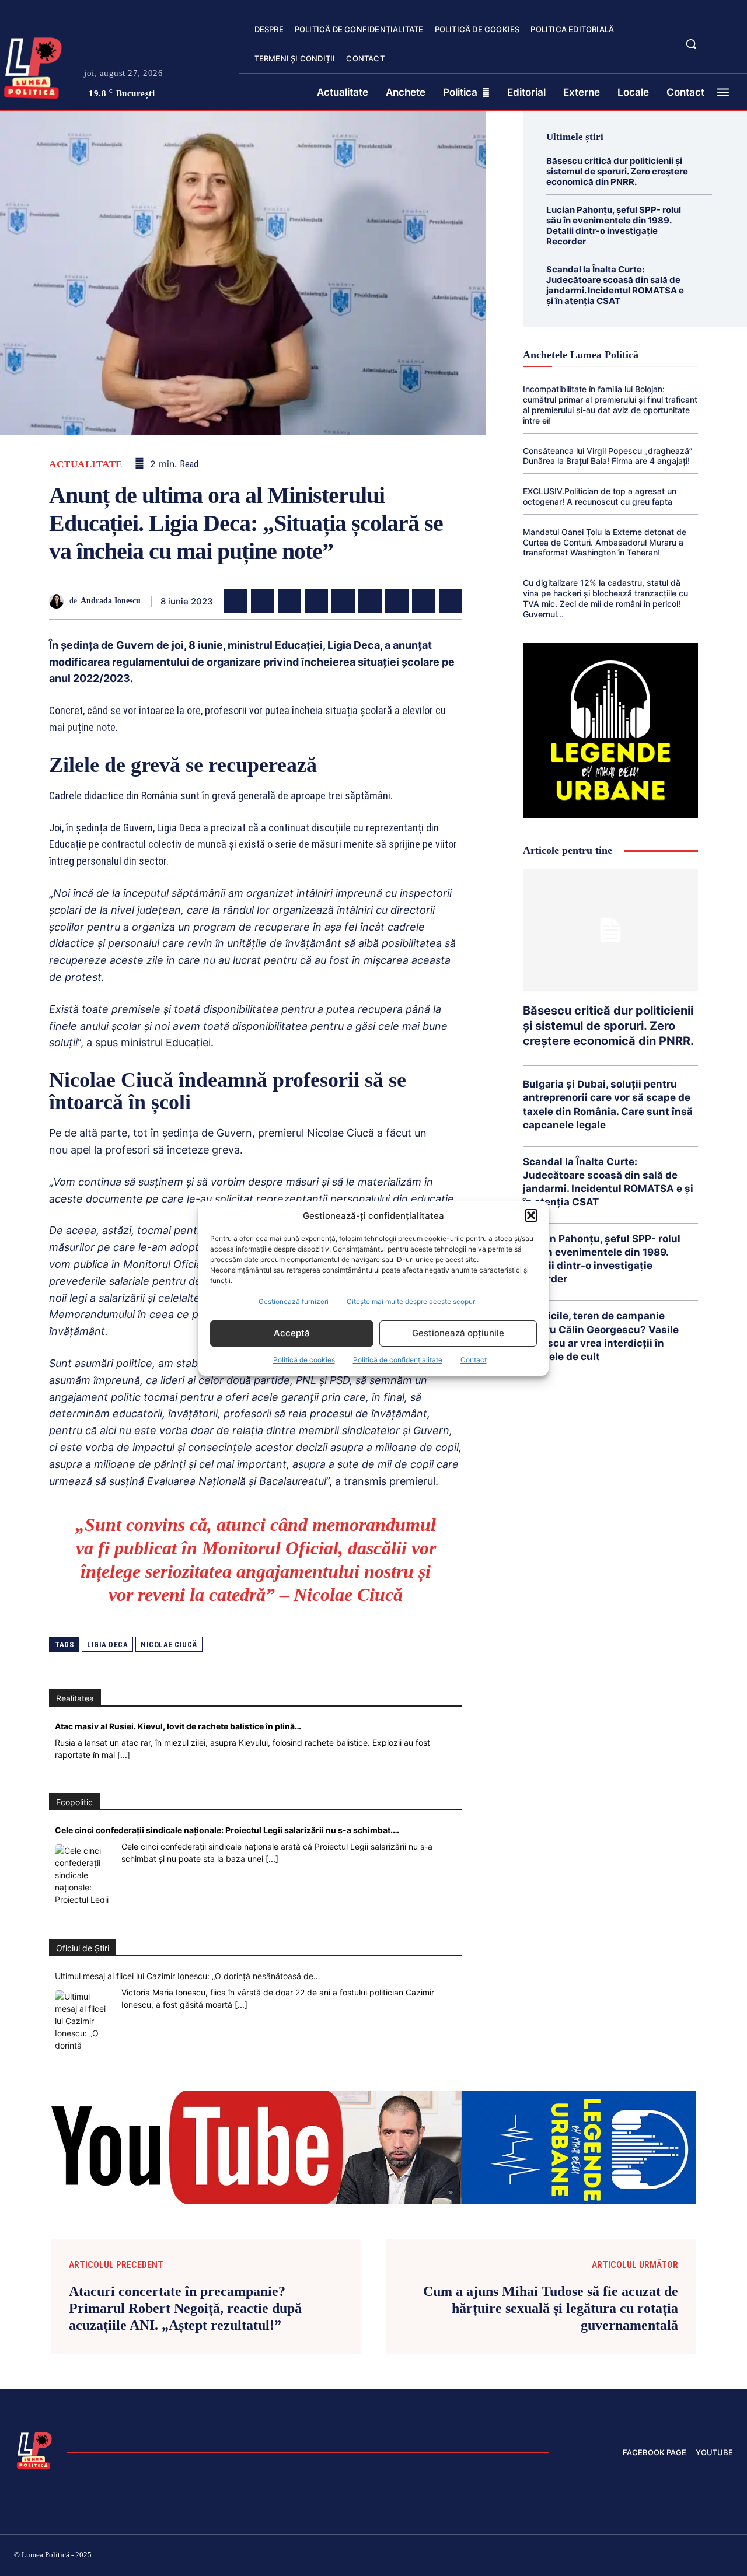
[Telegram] (424, 601)
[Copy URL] (451, 601)
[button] (531, 1215)
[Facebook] (236, 601)
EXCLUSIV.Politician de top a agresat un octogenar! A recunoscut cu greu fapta (600, 496)
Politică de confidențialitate (398, 1360)
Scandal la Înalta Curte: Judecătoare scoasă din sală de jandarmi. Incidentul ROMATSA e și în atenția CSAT (615, 285)
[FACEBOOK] (733, 37)
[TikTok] (617, 2557)
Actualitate (86, 464)
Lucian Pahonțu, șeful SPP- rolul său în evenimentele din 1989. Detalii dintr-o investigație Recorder (614, 226)
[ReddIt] (370, 601)
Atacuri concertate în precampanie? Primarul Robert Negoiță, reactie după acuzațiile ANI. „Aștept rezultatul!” (185, 2308)
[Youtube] (728, 2557)
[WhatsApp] (316, 601)
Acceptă (292, 1333)
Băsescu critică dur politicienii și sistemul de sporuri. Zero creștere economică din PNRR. (617, 171)
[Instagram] (589, 2557)
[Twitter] (263, 601)
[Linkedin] (343, 601)
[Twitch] (645, 2557)
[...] (124, 1755)
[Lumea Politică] (34, 2449)
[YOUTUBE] (733, 51)
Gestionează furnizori (294, 1301)
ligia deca (107, 1644)
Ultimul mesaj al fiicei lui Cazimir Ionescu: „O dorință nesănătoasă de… (188, 1976)
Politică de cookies (304, 1360)
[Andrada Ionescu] (59, 601)
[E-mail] (397, 601)
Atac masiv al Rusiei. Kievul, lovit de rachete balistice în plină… (178, 1726)
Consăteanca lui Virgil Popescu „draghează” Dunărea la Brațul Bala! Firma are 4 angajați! (608, 456)
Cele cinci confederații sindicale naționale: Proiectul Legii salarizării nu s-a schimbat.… (227, 1830)
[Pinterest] (289, 601)
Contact (474, 1360)
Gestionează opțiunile (458, 1333)
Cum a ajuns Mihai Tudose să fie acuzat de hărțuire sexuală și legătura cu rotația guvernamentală (551, 2308)
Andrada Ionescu (111, 601)
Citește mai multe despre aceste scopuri (412, 1301)
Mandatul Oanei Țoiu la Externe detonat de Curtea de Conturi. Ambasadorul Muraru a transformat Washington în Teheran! (605, 542)
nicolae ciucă (169, 1644)
